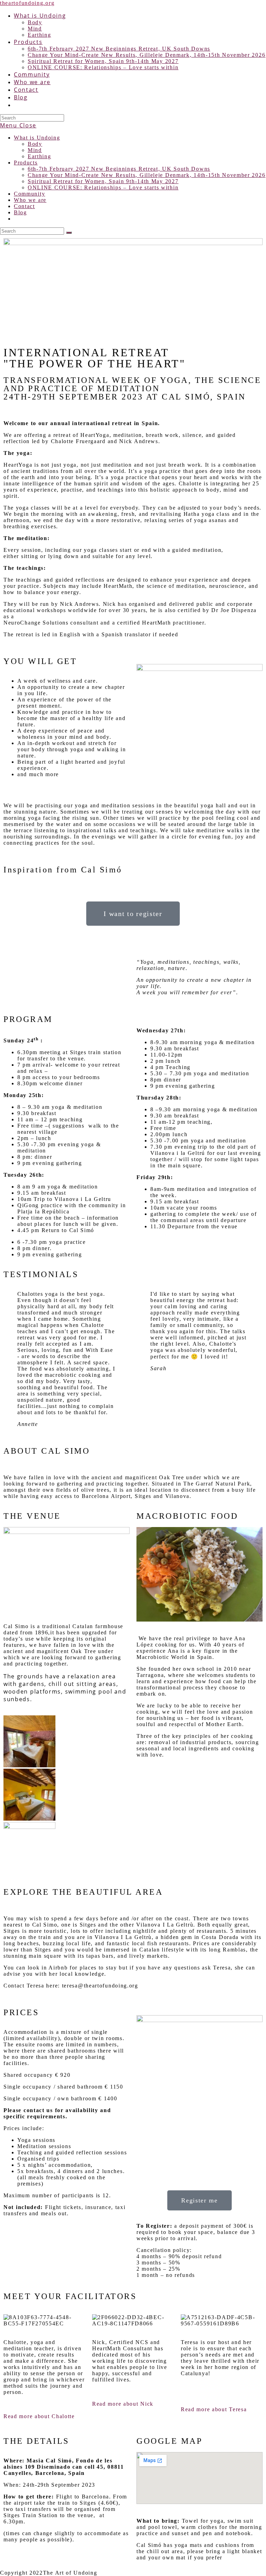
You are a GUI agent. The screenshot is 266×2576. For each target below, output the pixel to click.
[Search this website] (32, 118)
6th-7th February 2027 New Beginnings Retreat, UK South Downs (119, 169)
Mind (35, 150)
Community (29, 194)
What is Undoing (37, 138)
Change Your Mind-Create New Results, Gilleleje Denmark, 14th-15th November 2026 (147, 175)
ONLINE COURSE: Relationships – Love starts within (103, 187)
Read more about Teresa (214, 2409)
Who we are (30, 200)
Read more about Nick (123, 2404)
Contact (24, 206)
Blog (20, 212)
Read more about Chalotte (39, 2416)
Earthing (39, 156)
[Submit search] (69, 233)
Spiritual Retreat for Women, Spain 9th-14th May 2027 (103, 181)
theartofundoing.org (27, 3)
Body (35, 144)
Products (26, 163)
